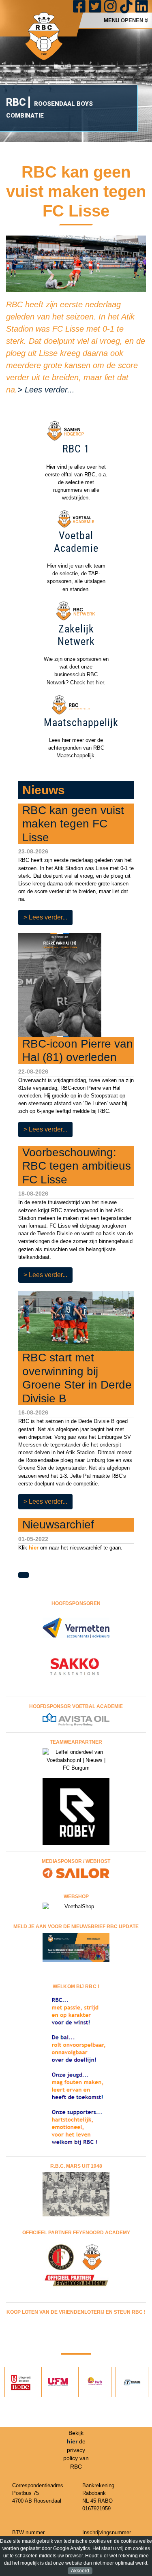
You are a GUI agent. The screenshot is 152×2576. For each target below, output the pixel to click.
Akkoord (80, 2571)
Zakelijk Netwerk (76, 635)
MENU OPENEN (124, 20)
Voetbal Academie (76, 542)
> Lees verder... (46, 390)
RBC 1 (76, 449)
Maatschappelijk (81, 722)
